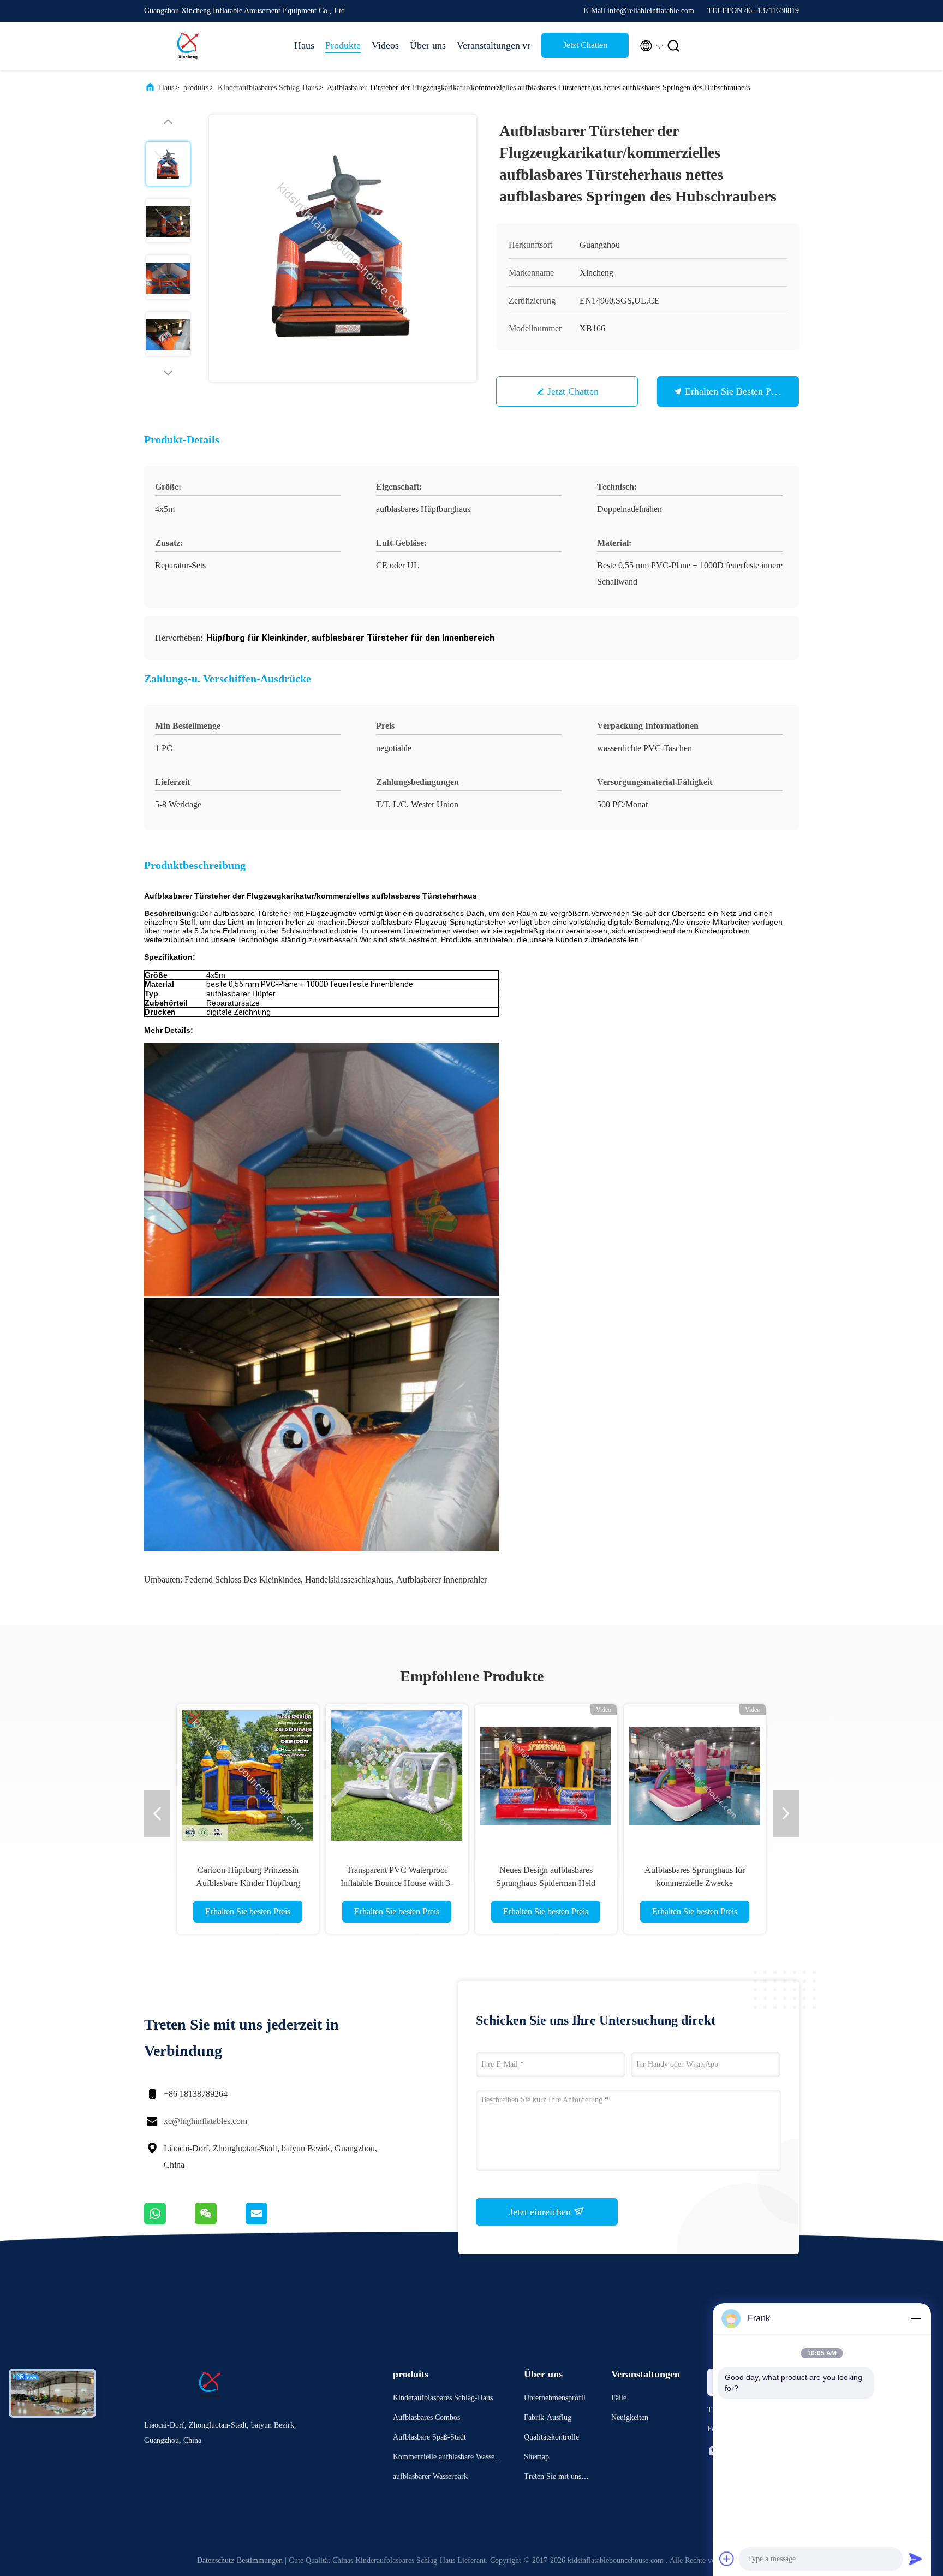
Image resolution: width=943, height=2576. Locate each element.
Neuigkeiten (630, 2417)
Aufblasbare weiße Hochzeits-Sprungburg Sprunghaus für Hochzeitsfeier (248, 1883)
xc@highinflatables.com (205, 2121)
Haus (304, 45)
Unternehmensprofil (555, 2398)
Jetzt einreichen (541, 2212)
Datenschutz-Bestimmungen (240, 2560)
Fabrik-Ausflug (548, 2417)
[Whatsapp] (169, 2222)
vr (526, 45)
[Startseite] (188, 46)
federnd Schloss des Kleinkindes (243, 1579)
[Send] (916, 2559)
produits (196, 88)
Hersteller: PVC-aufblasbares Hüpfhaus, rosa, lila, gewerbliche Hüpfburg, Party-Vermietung (546, 1883)
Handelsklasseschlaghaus (348, 1579)
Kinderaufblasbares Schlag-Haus (268, 88)
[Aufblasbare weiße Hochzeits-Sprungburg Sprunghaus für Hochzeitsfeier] (248, 1775)
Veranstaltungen (484, 45)
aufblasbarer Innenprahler (441, 1579)
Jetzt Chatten (585, 45)
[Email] (270, 2222)
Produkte (343, 45)
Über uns (428, 45)
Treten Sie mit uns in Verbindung (557, 2478)
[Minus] (916, 2318)
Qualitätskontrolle (551, 2437)
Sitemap (536, 2457)
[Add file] (727, 2559)
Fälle (619, 2398)
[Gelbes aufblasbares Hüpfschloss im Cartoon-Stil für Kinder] (397, 1775)
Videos (385, 45)
